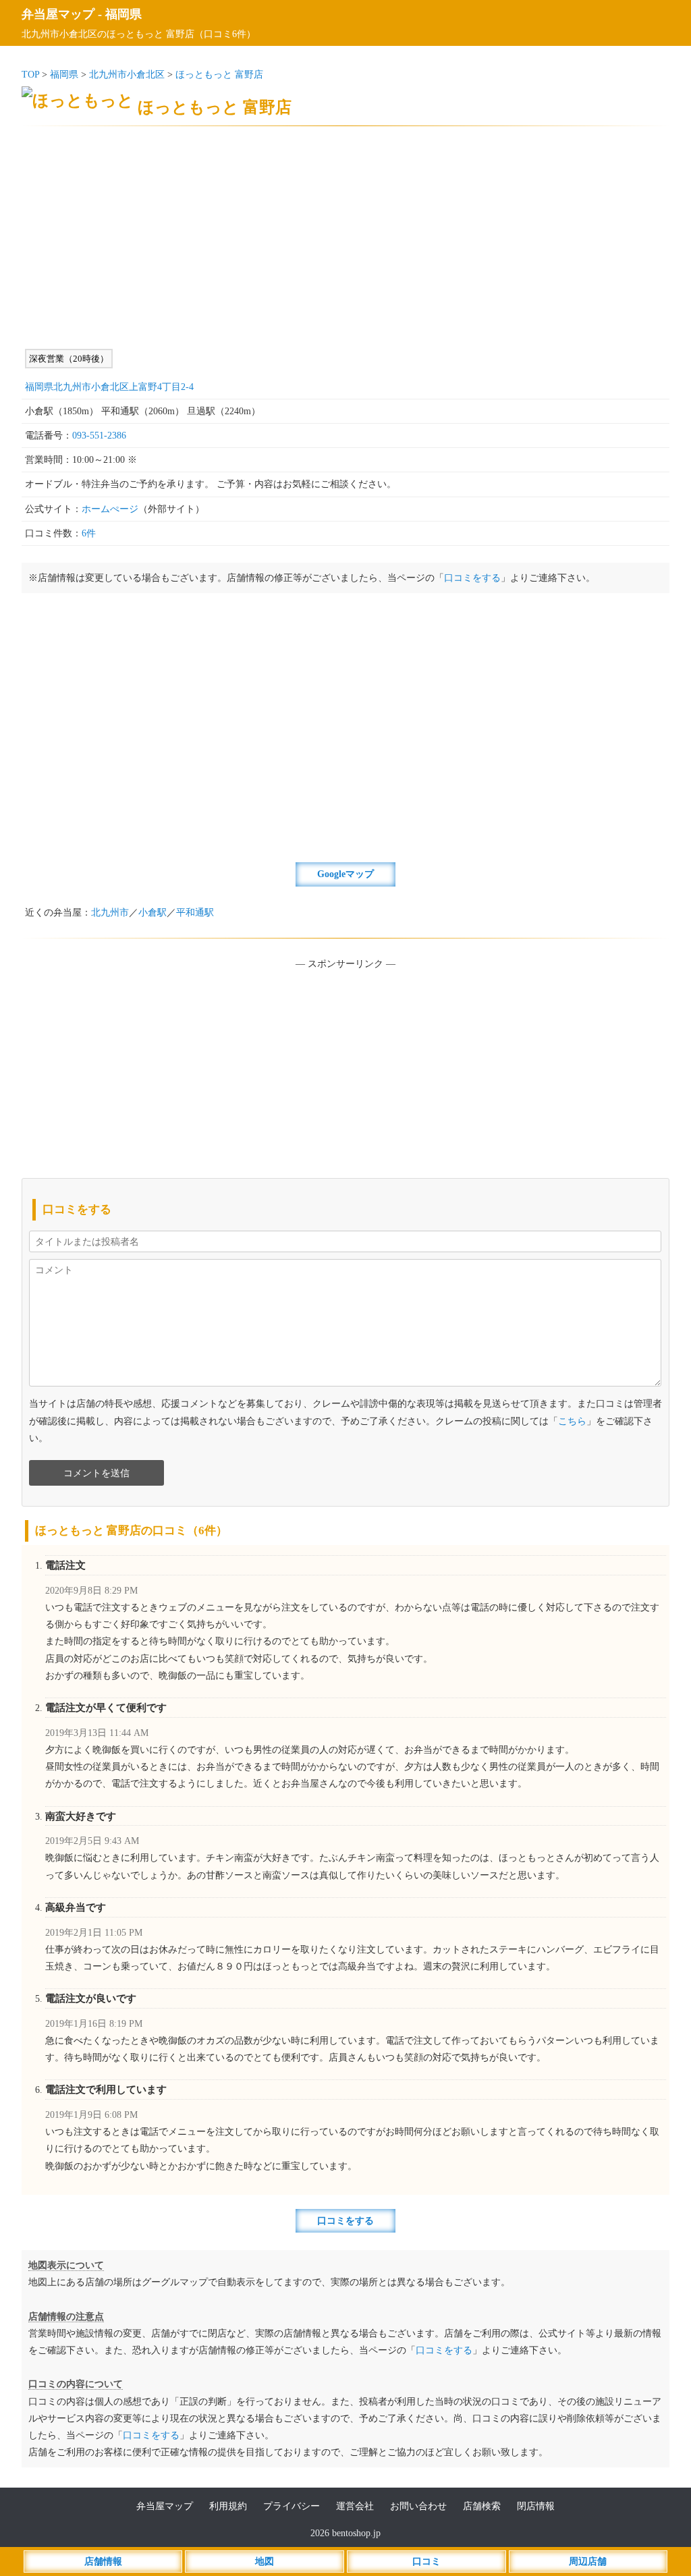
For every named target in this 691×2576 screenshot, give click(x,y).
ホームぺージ (110, 509)
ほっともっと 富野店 (219, 75)
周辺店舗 (588, 2561)
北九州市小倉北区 (127, 75)
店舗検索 (482, 2506)
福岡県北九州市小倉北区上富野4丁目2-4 (109, 387)
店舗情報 (103, 2561)
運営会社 (355, 2506)
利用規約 (228, 2506)
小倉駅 (153, 913)
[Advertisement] (345, 237)
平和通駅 (195, 913)
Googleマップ (345, 874)
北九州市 (110, 913)
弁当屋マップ (58, 14)
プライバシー (292, 2506)
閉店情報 (536, 2506)
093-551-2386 (99, 436)
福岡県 (123, 14)
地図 (265, 2561)
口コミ (426, 2561)
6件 (89, 533)
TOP (30, 75)
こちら (572, 1421)
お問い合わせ (418, 2506)
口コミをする (472, 578)
